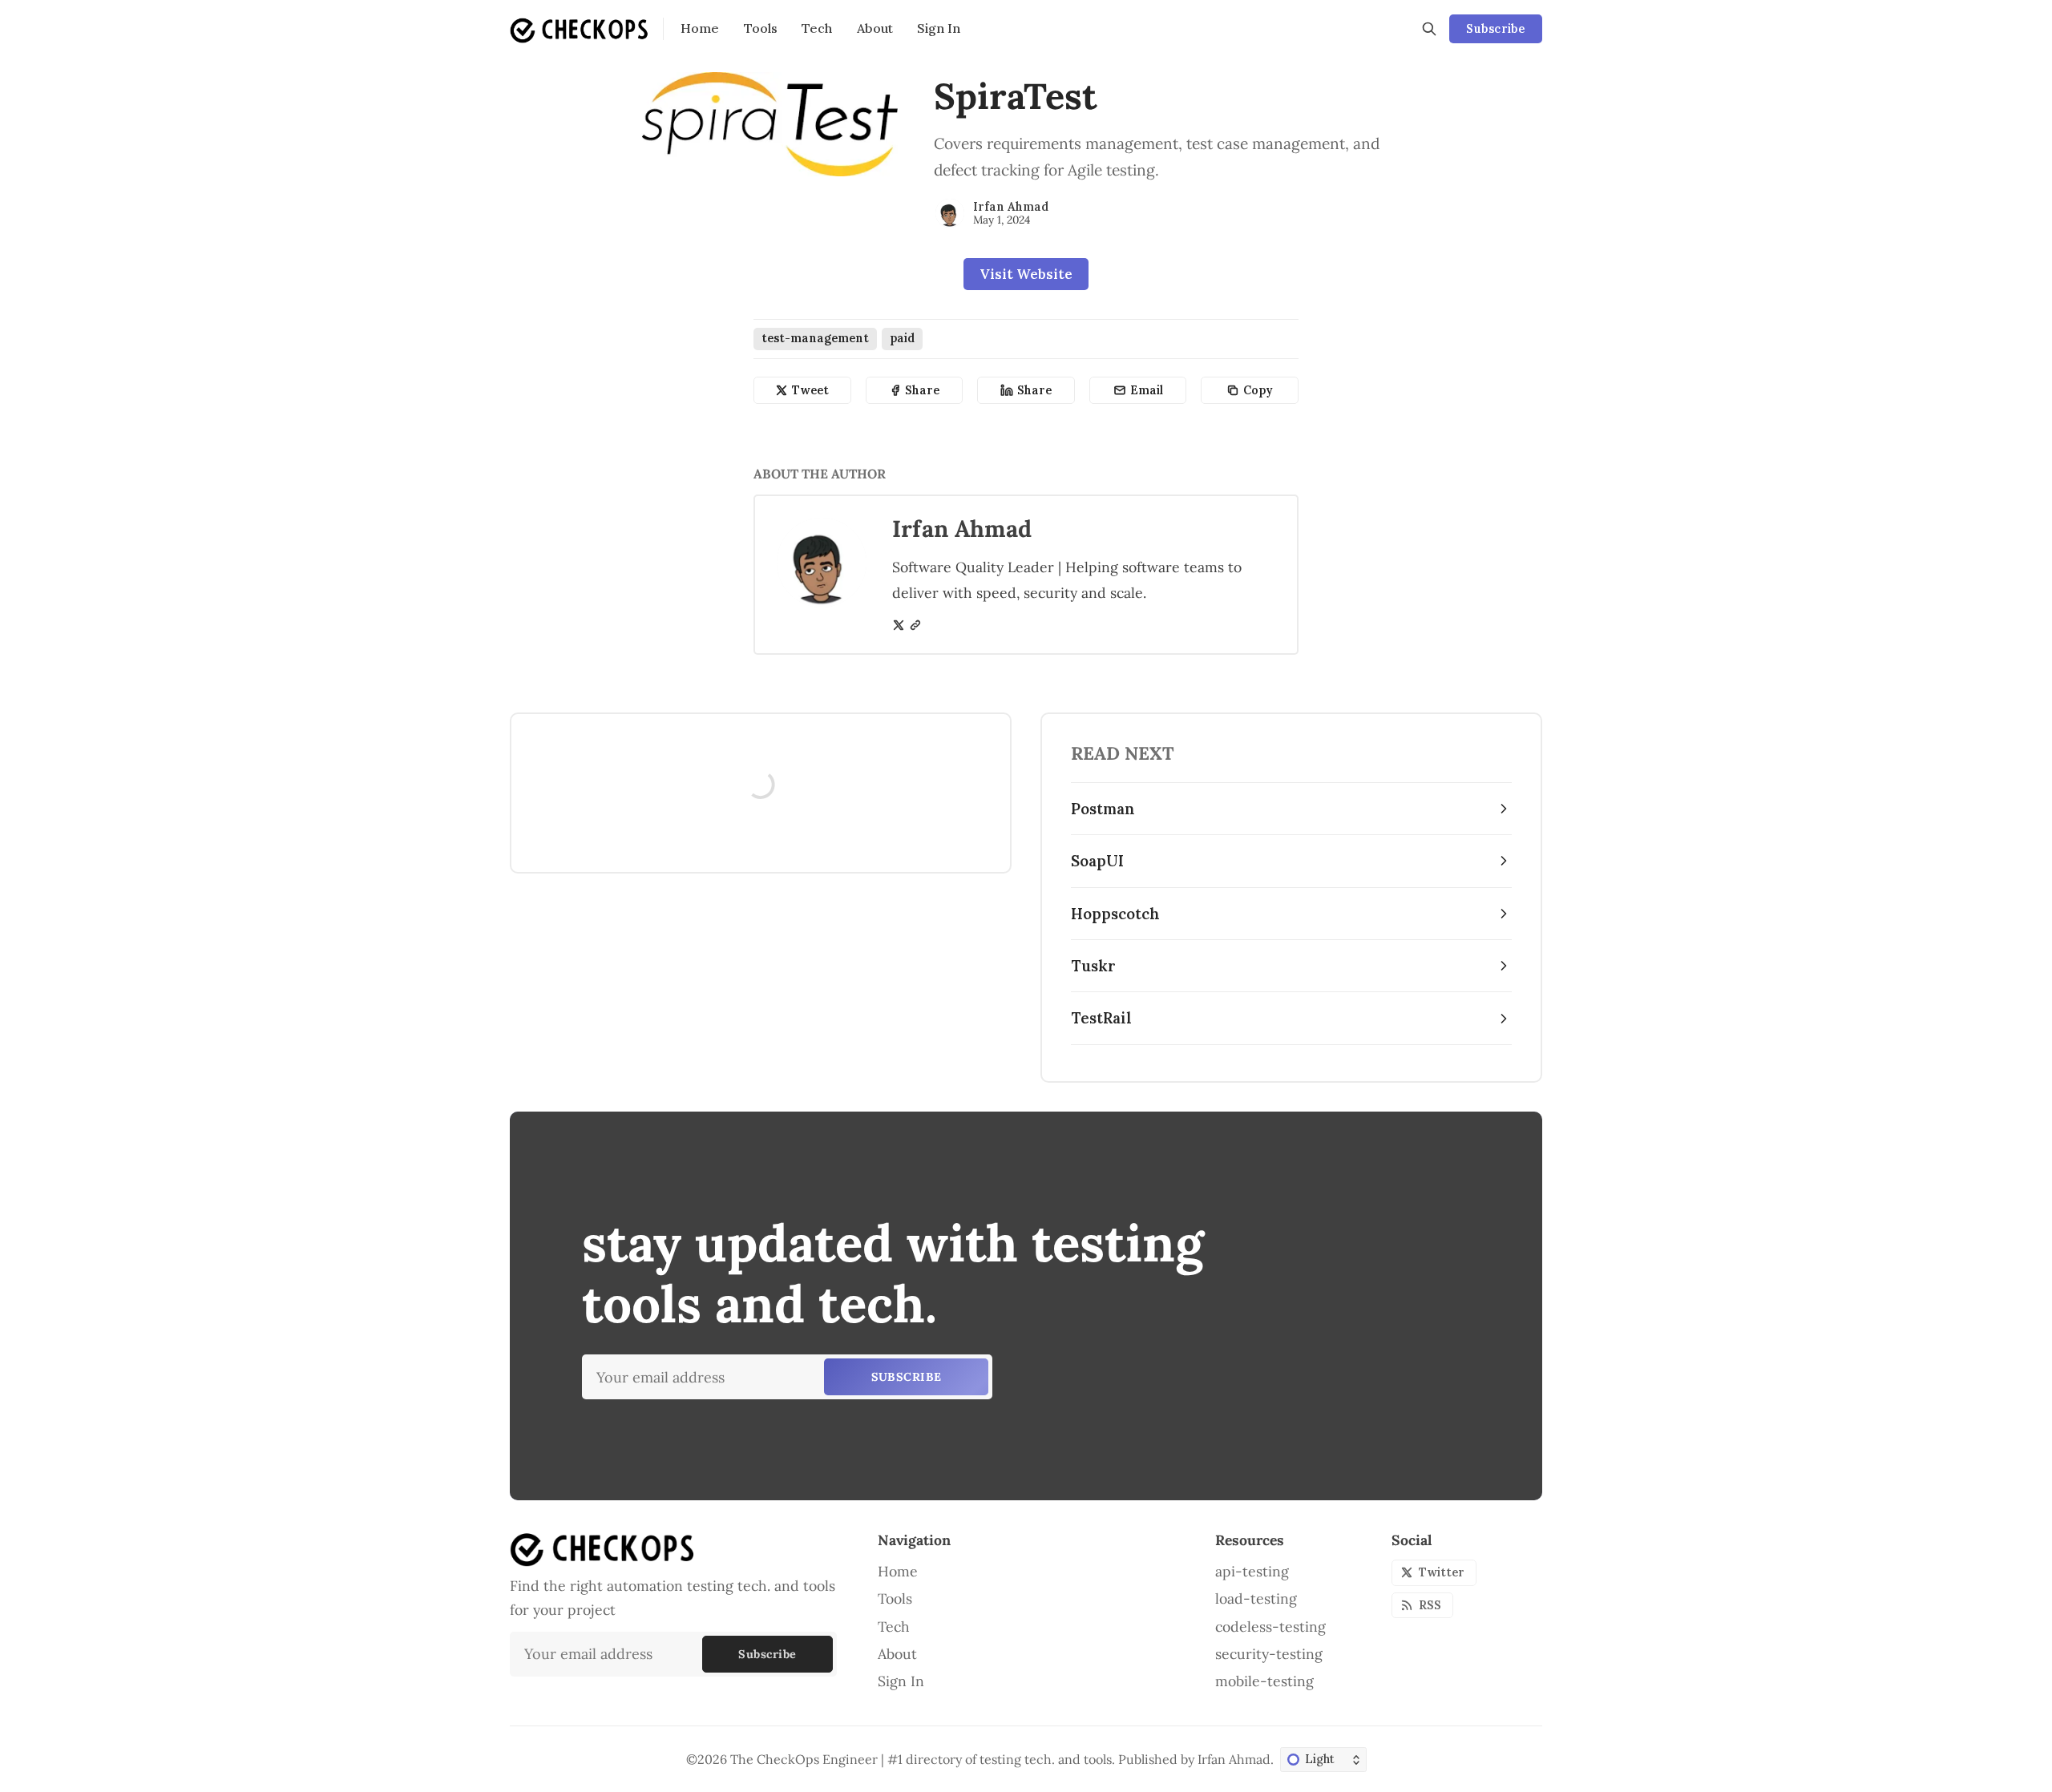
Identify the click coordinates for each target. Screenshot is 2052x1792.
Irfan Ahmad (1011, 207)
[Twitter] (899, 625)
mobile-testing (1264, 1681)
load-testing (1256, 1598)
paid (902, 338)
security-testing (1269, 1654)
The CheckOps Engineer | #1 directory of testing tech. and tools (921, 1759)
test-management (815, 338)
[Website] (915, 625)
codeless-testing (1270, 1627)
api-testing (1252, 1571)
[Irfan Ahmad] (950, 213)
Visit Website (1026, 274)
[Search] (1429, 29)
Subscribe (1495, 29)
